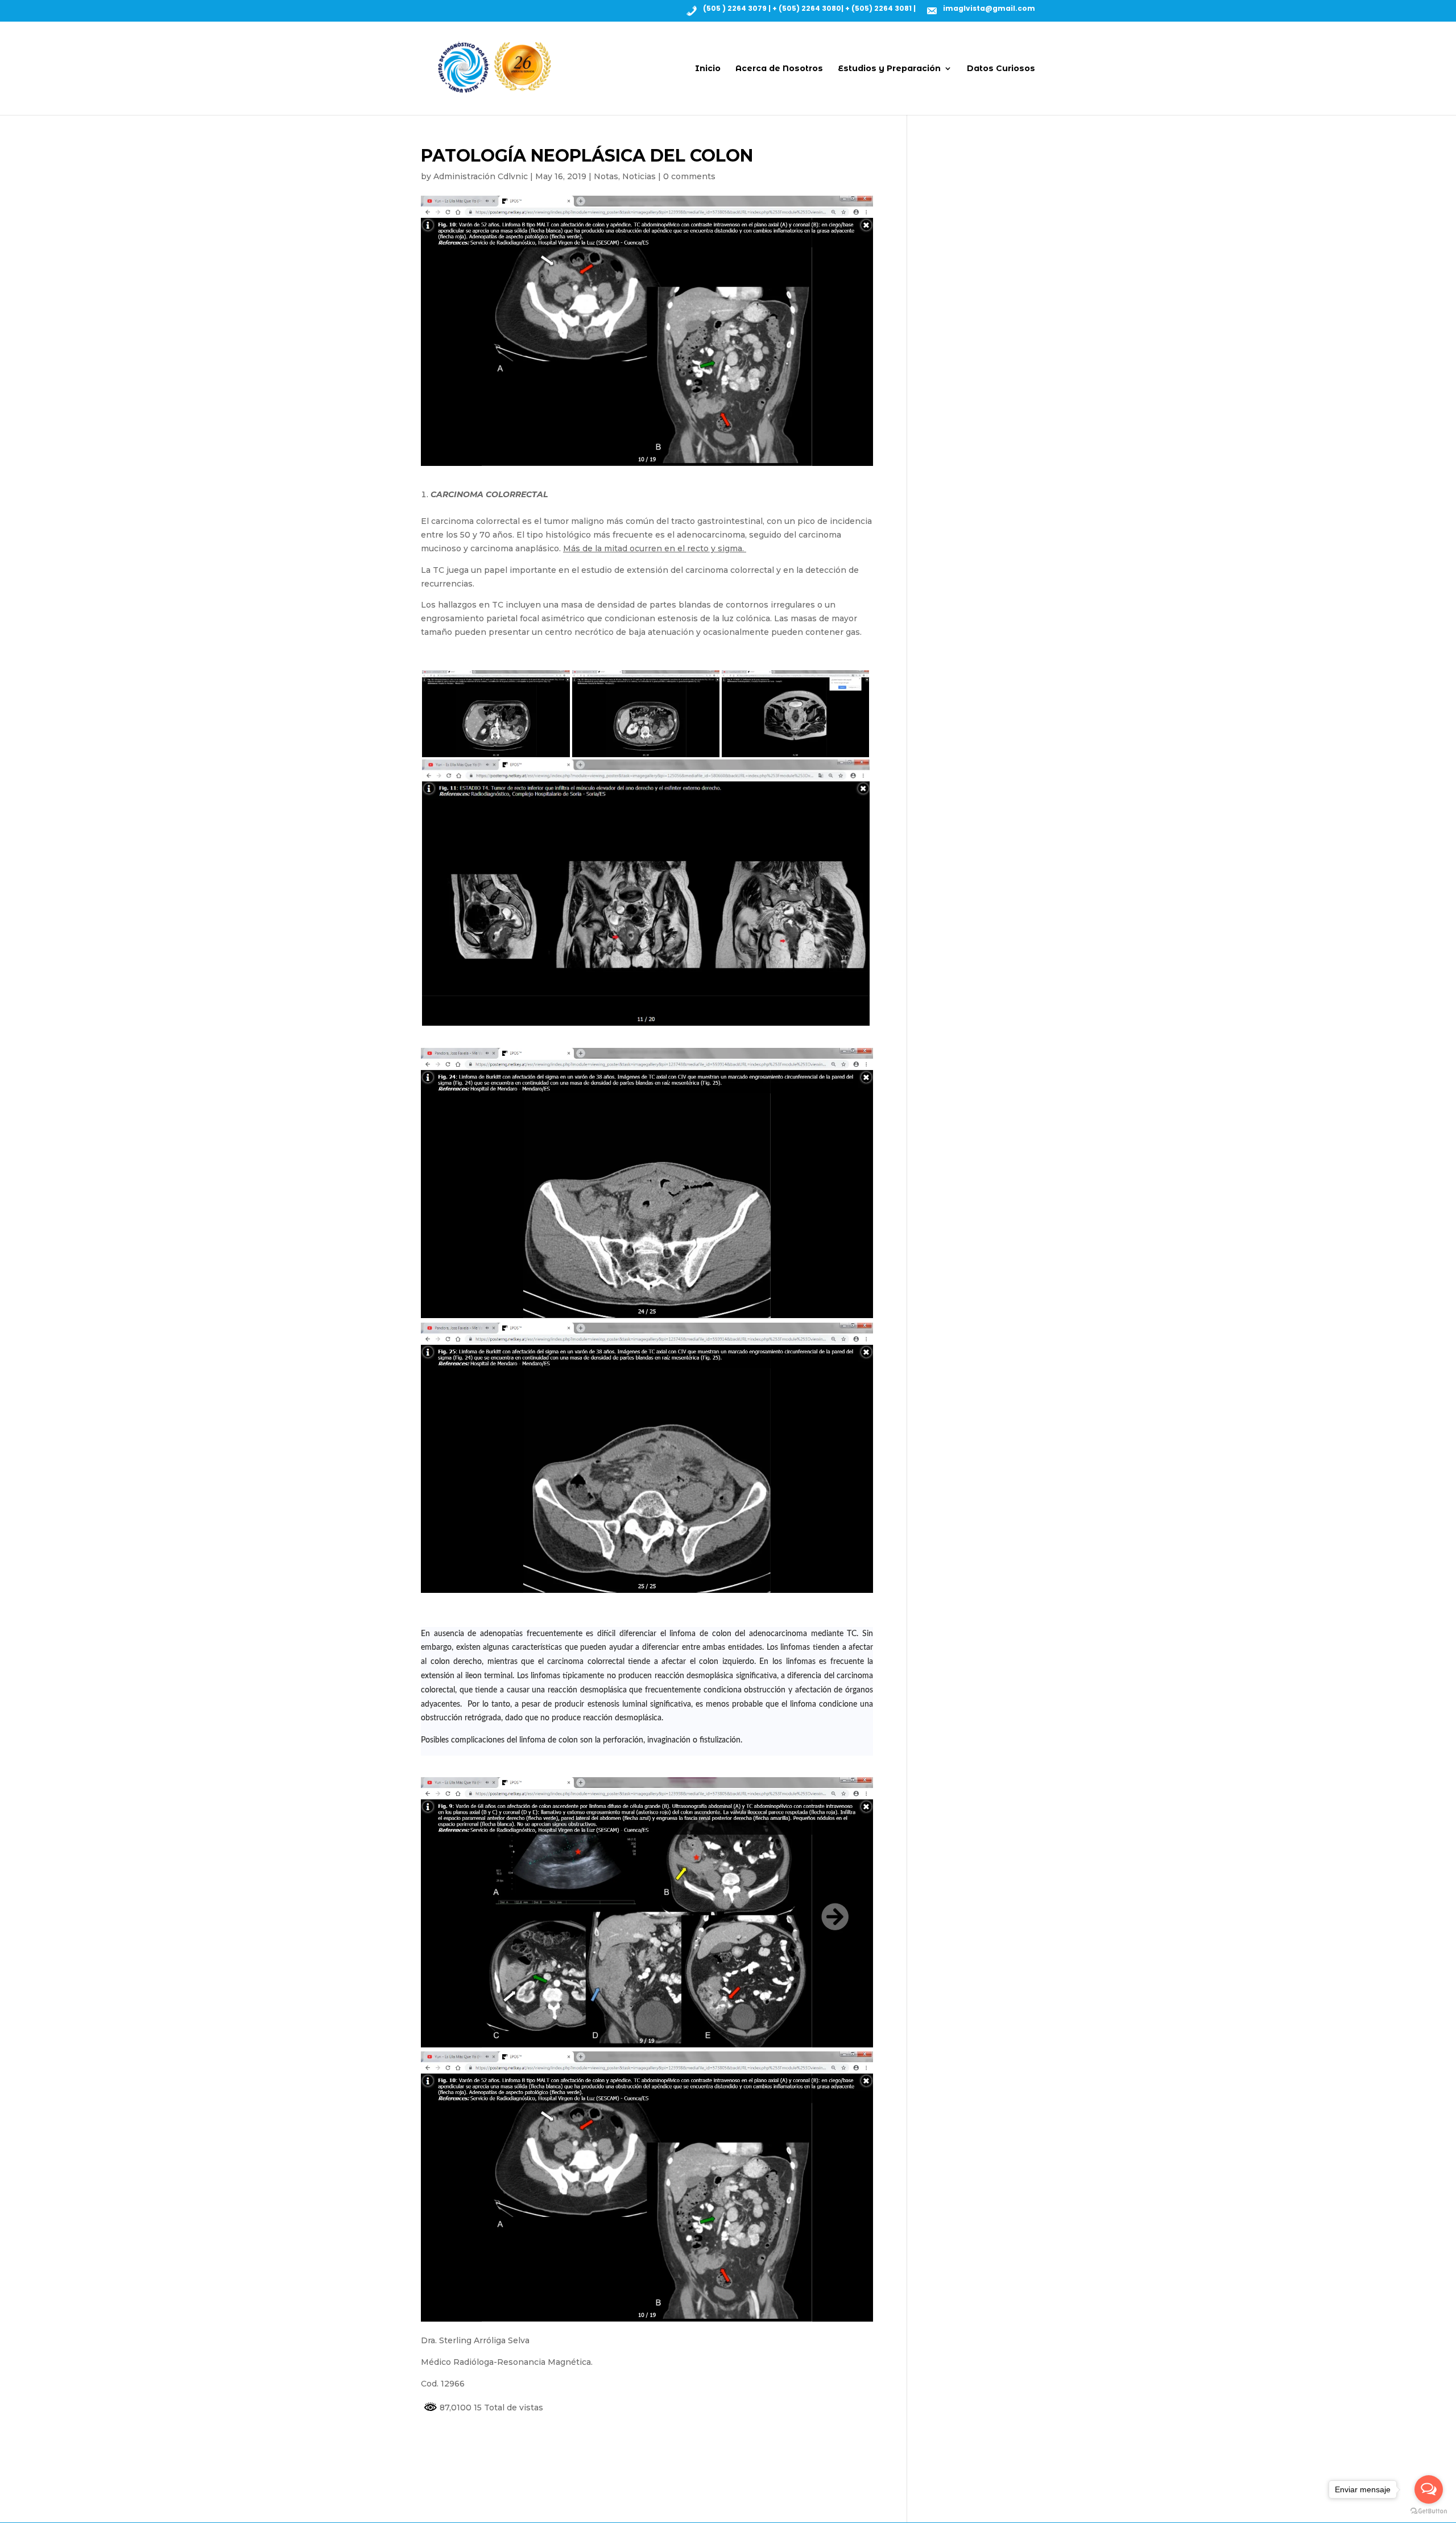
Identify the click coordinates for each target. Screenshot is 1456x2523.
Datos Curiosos (1001, 69)
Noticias (639, 176)
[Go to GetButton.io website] (1429, 2511)
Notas (606, 176)
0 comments (689, 176)
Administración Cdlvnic (481, 176)
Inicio (708, 69)
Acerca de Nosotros (779, 69)
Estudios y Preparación (889, 69)
